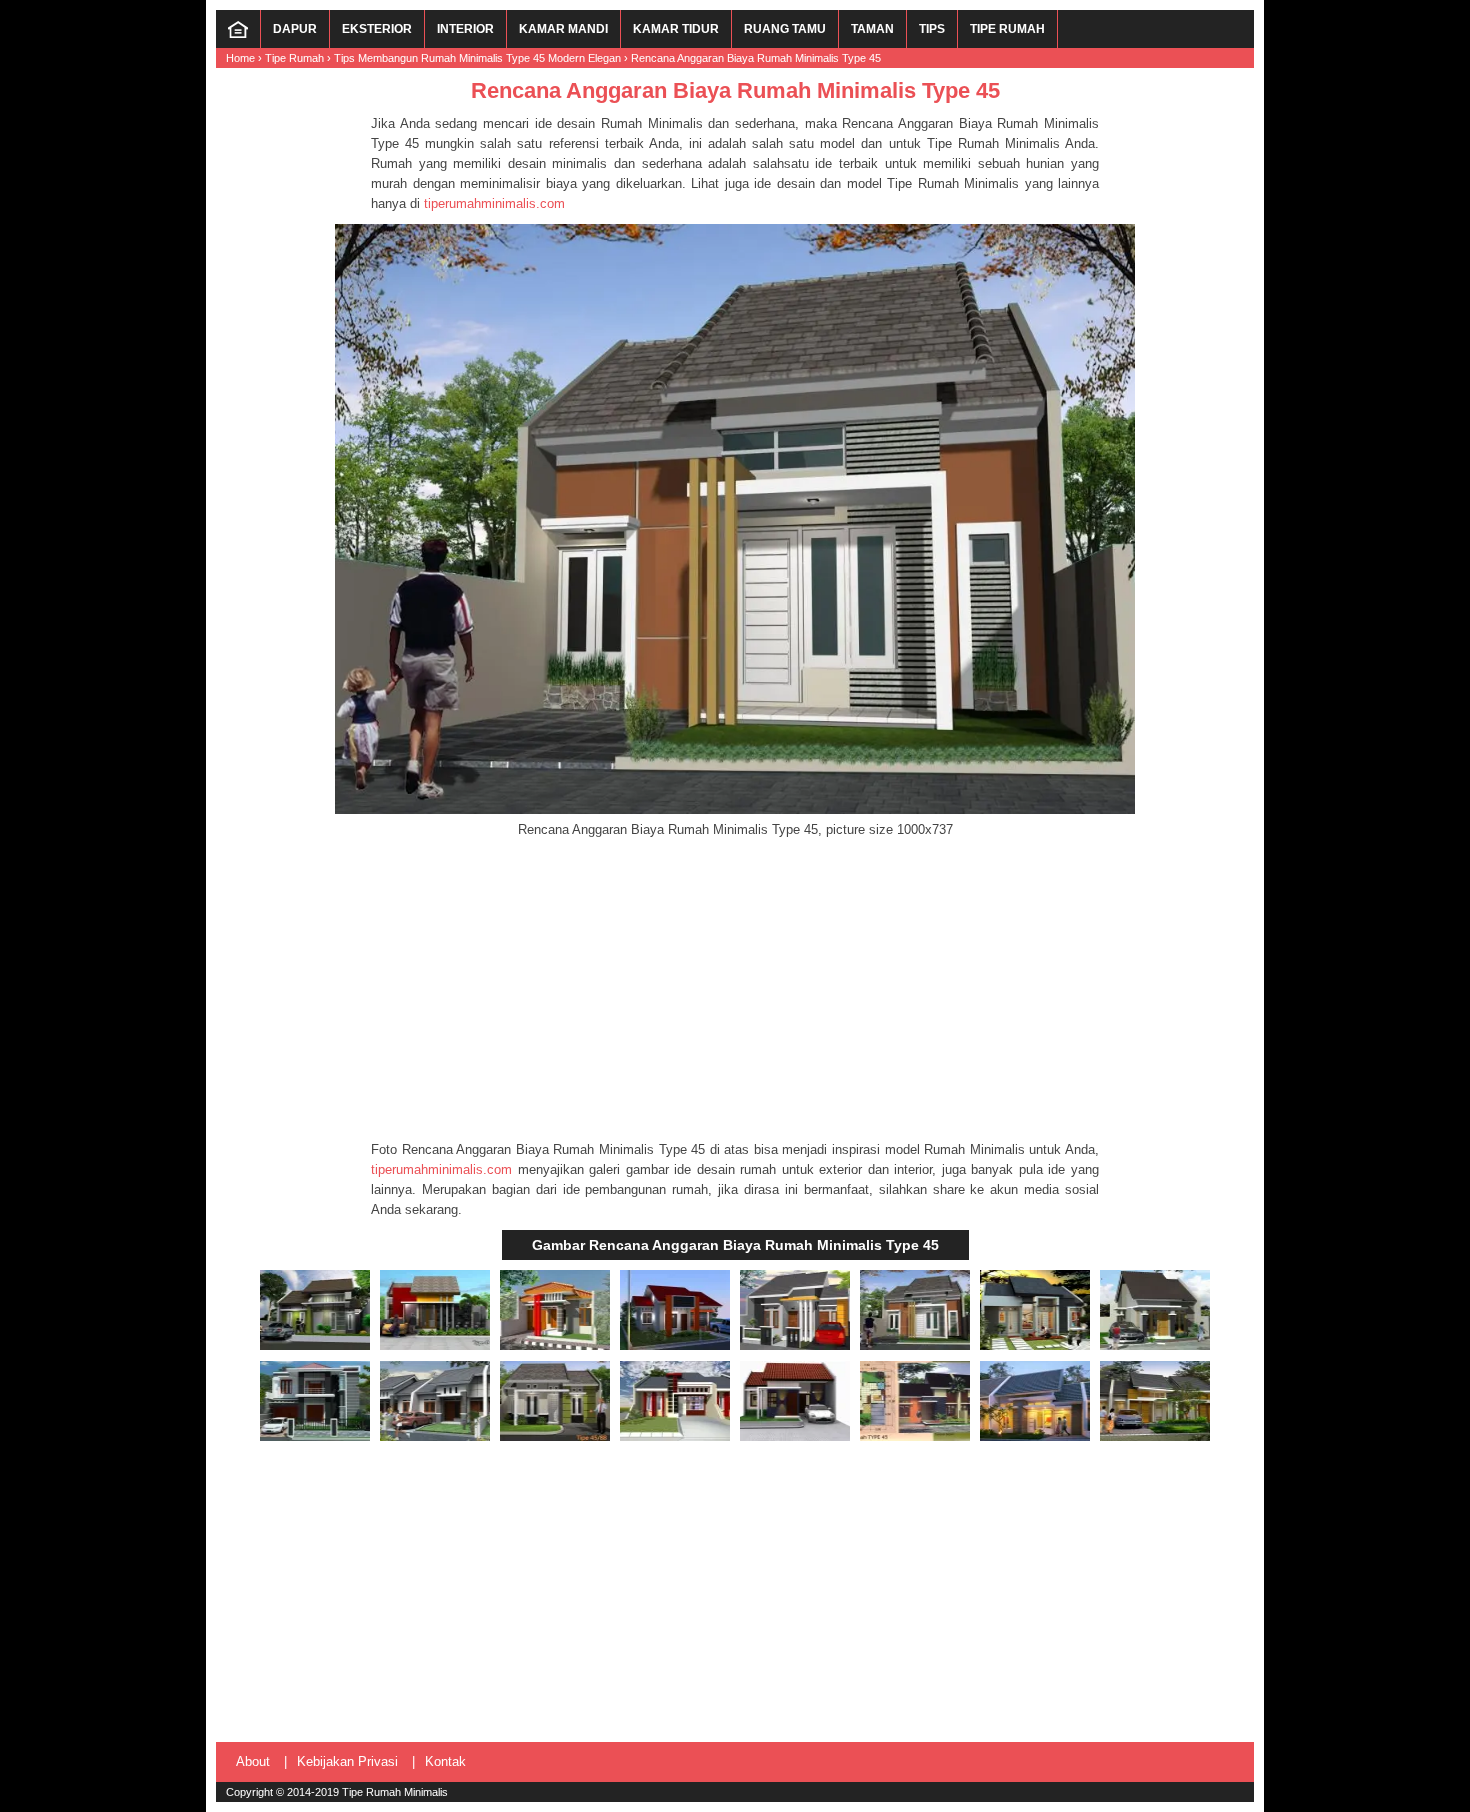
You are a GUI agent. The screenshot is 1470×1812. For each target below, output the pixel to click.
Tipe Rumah (1007, 29)
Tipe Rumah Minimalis (395, 1792)
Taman (872, 29)
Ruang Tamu (785, 29)
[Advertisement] (735, 990)
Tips (932, 29)
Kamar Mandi (563, 29)
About (253, 1761)
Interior (465, 29)
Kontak (445, 1761)
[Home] (238, 34)
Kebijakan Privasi (347, 1761)
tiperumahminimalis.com (494, 203)
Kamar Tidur (676, 29)
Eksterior (377, 29)
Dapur (295, 29)
